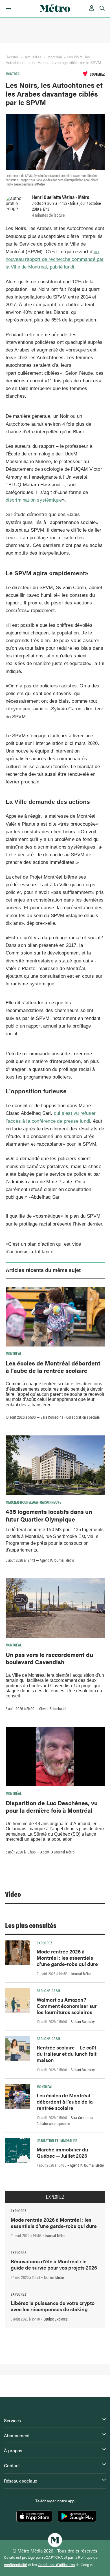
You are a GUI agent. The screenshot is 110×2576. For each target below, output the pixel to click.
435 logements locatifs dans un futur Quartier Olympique (49, 1515)
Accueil (13, 57)
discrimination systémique (34, 500)
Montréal (55, 57)
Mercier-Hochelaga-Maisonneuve (33, 1502)
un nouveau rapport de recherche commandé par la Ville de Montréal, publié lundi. (55, 259)
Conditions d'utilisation (56, 2565)
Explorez (44, 1943)
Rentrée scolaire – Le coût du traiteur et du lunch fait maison (67, 2054)
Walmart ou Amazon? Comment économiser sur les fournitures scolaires (67, 2006)
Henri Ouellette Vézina (53, 197)
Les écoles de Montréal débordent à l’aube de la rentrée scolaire (53, 1367)
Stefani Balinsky (83, 2021)
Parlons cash (48, 1991)
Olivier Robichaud (52, 1708)
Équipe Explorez (55, 2319)
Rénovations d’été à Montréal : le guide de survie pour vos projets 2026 (54, 2264)
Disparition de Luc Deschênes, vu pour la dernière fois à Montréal (52, 1806)
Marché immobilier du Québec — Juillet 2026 (62, 2152)
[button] (7, 8)
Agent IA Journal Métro (57, 1560)
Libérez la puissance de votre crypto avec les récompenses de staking (53, 2306)
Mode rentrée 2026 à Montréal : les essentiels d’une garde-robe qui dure (67, 1958)
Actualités (33, 57)
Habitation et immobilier (57, 2140)
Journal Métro (81, 1974)
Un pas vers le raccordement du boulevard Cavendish (49, 1658)
